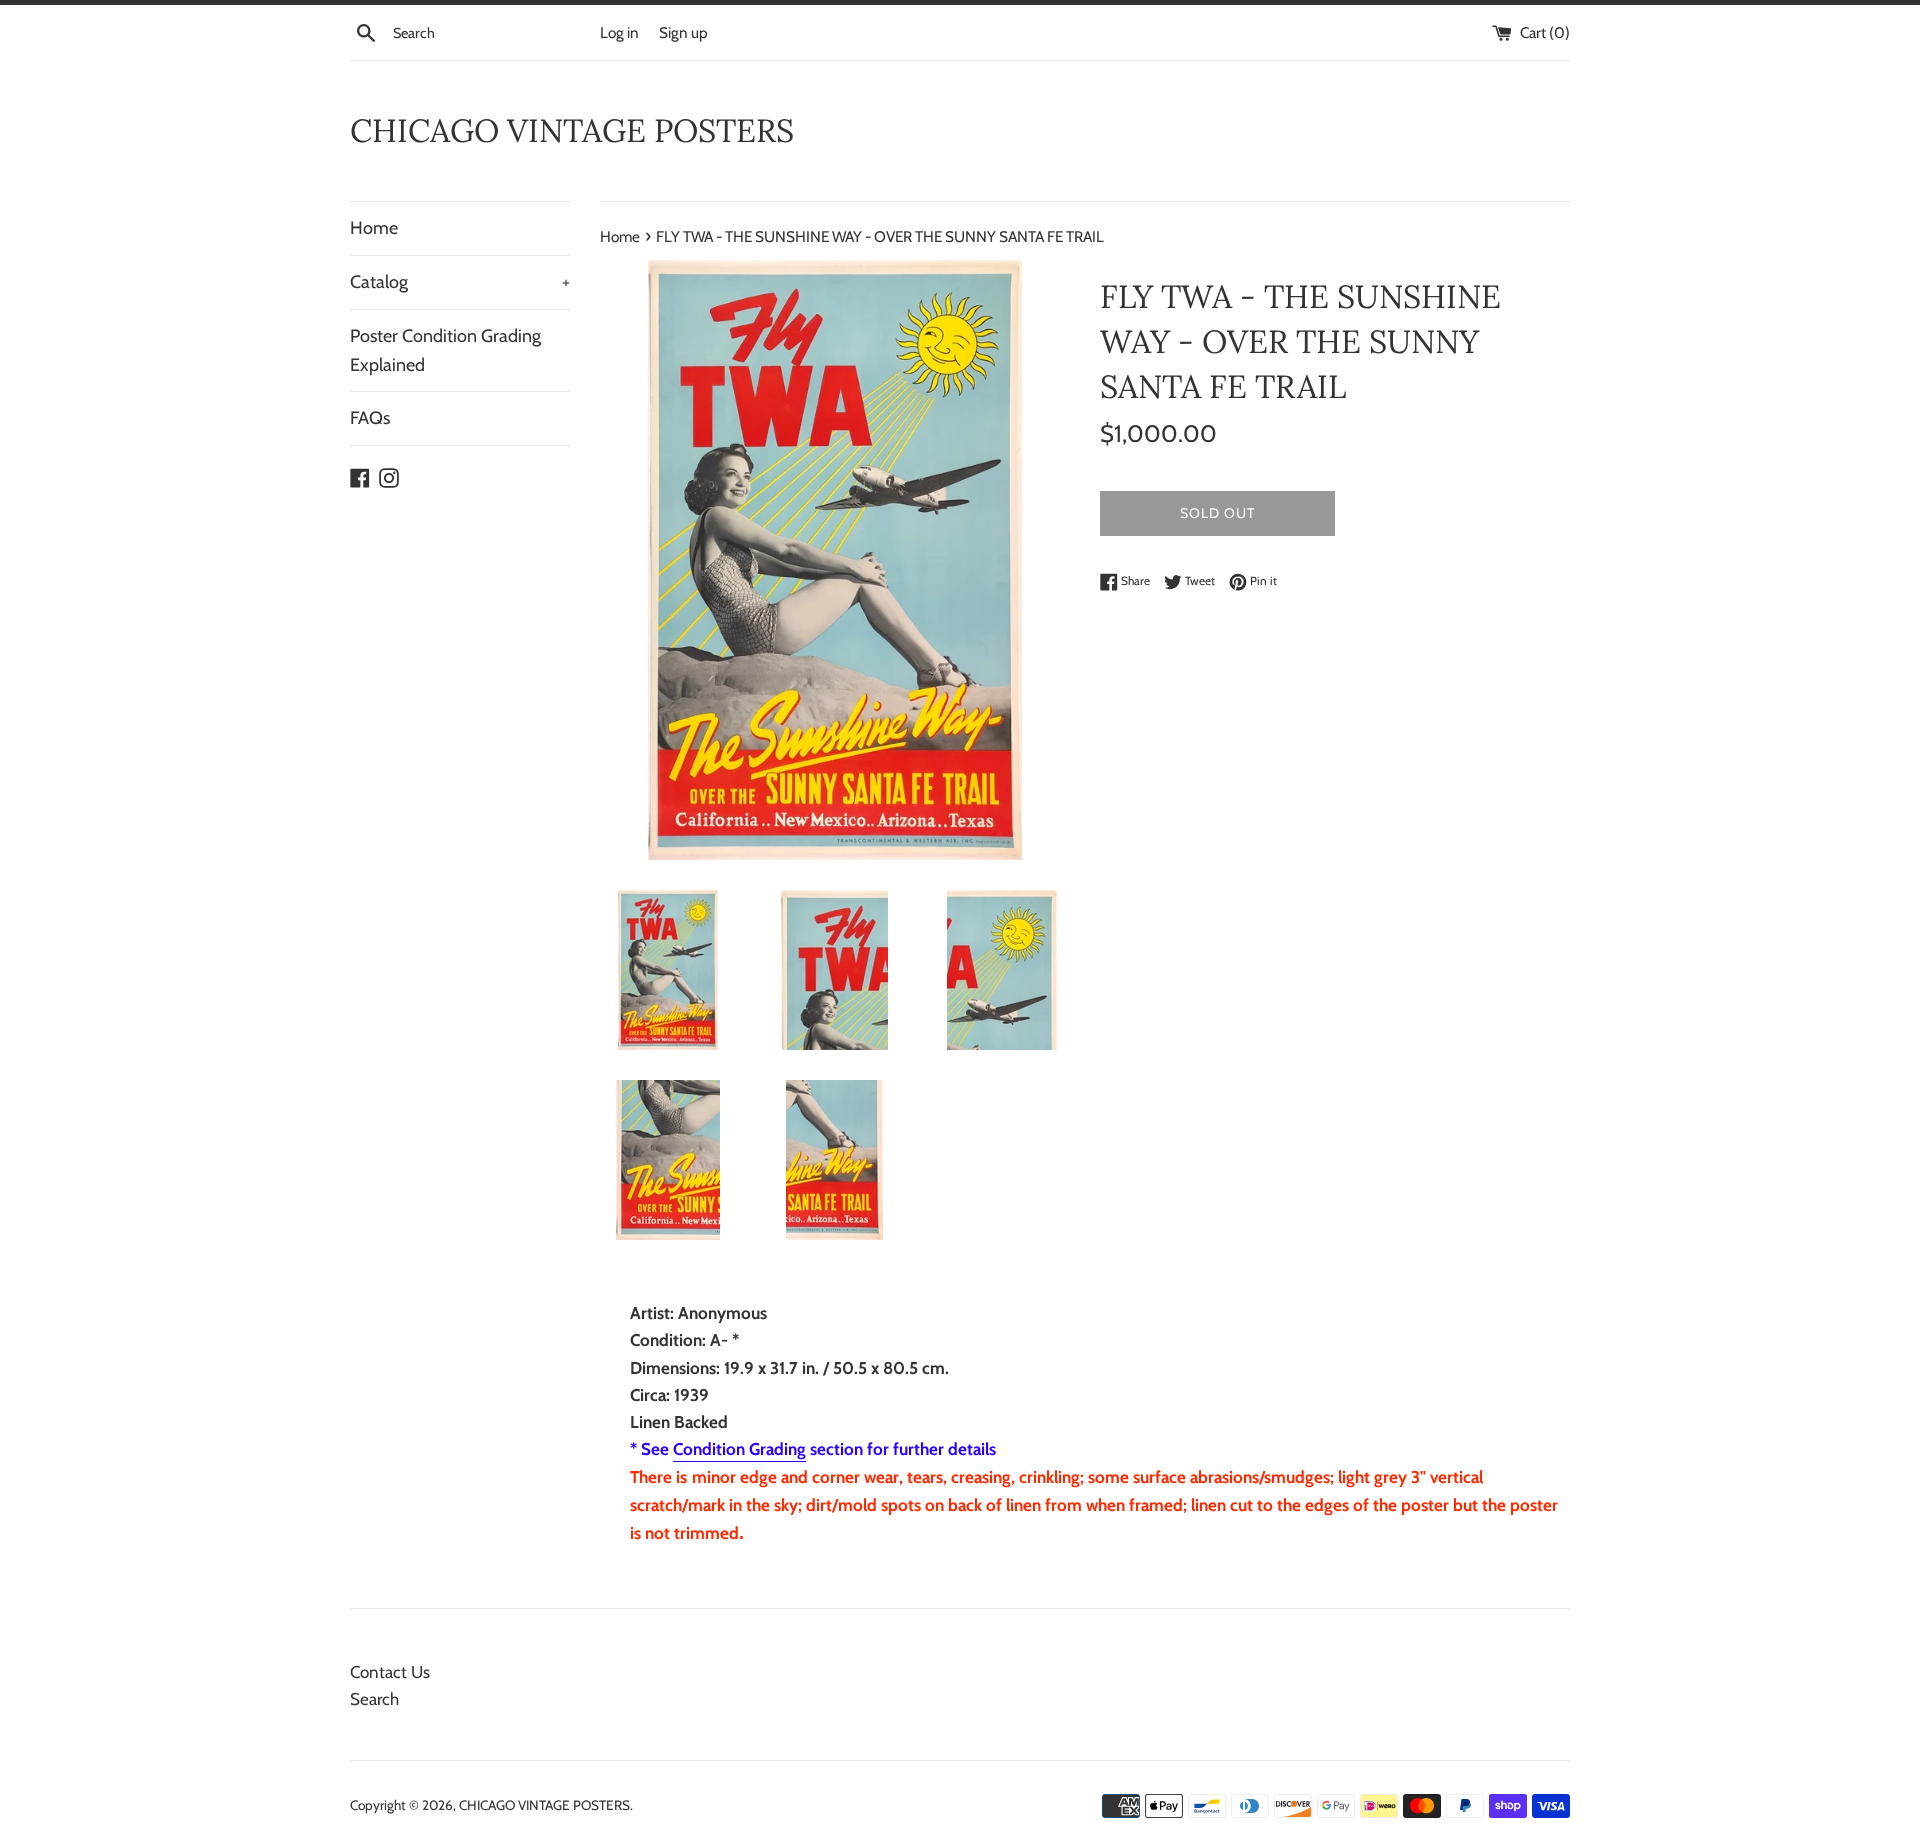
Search (374, 1699)
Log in (619, 32)
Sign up (683, 32)
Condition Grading (739, 1449)
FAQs (370, 418)
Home (374, 228)
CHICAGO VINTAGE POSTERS (572, 130)
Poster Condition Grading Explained (445, 350)
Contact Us (390, 1672)
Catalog (460, 282)
